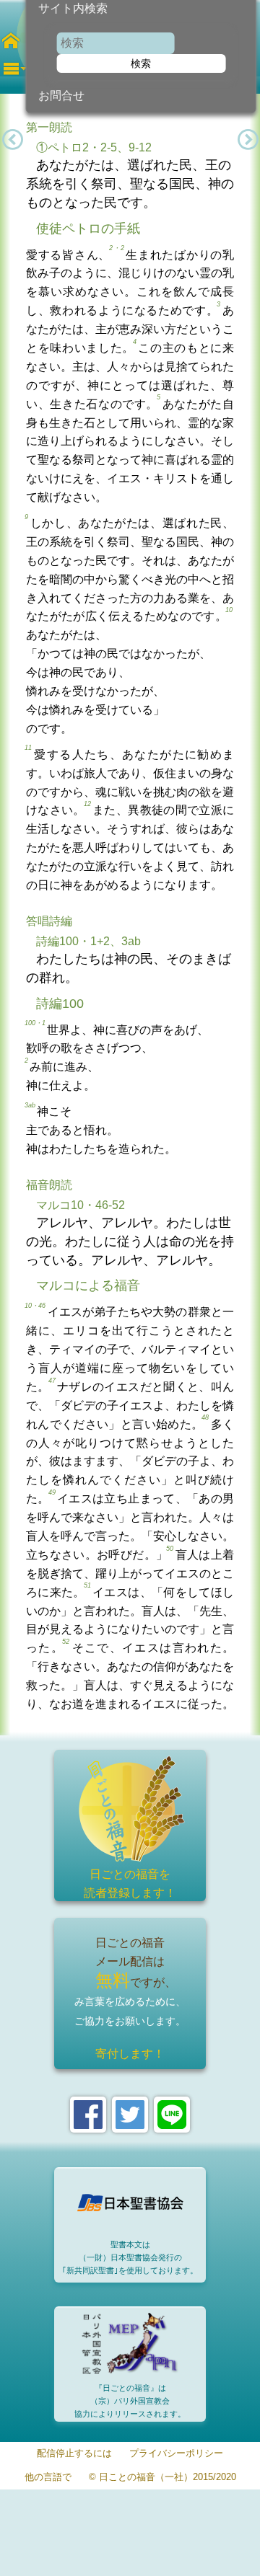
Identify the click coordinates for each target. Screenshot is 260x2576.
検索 (141, 63)
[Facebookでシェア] (88, 2115)
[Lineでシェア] (172, 2115)
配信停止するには (74, 2454)
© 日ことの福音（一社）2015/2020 (162, 2478)
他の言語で (48, 2478)
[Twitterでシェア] (130, 2115)
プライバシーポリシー (176, 2454)
